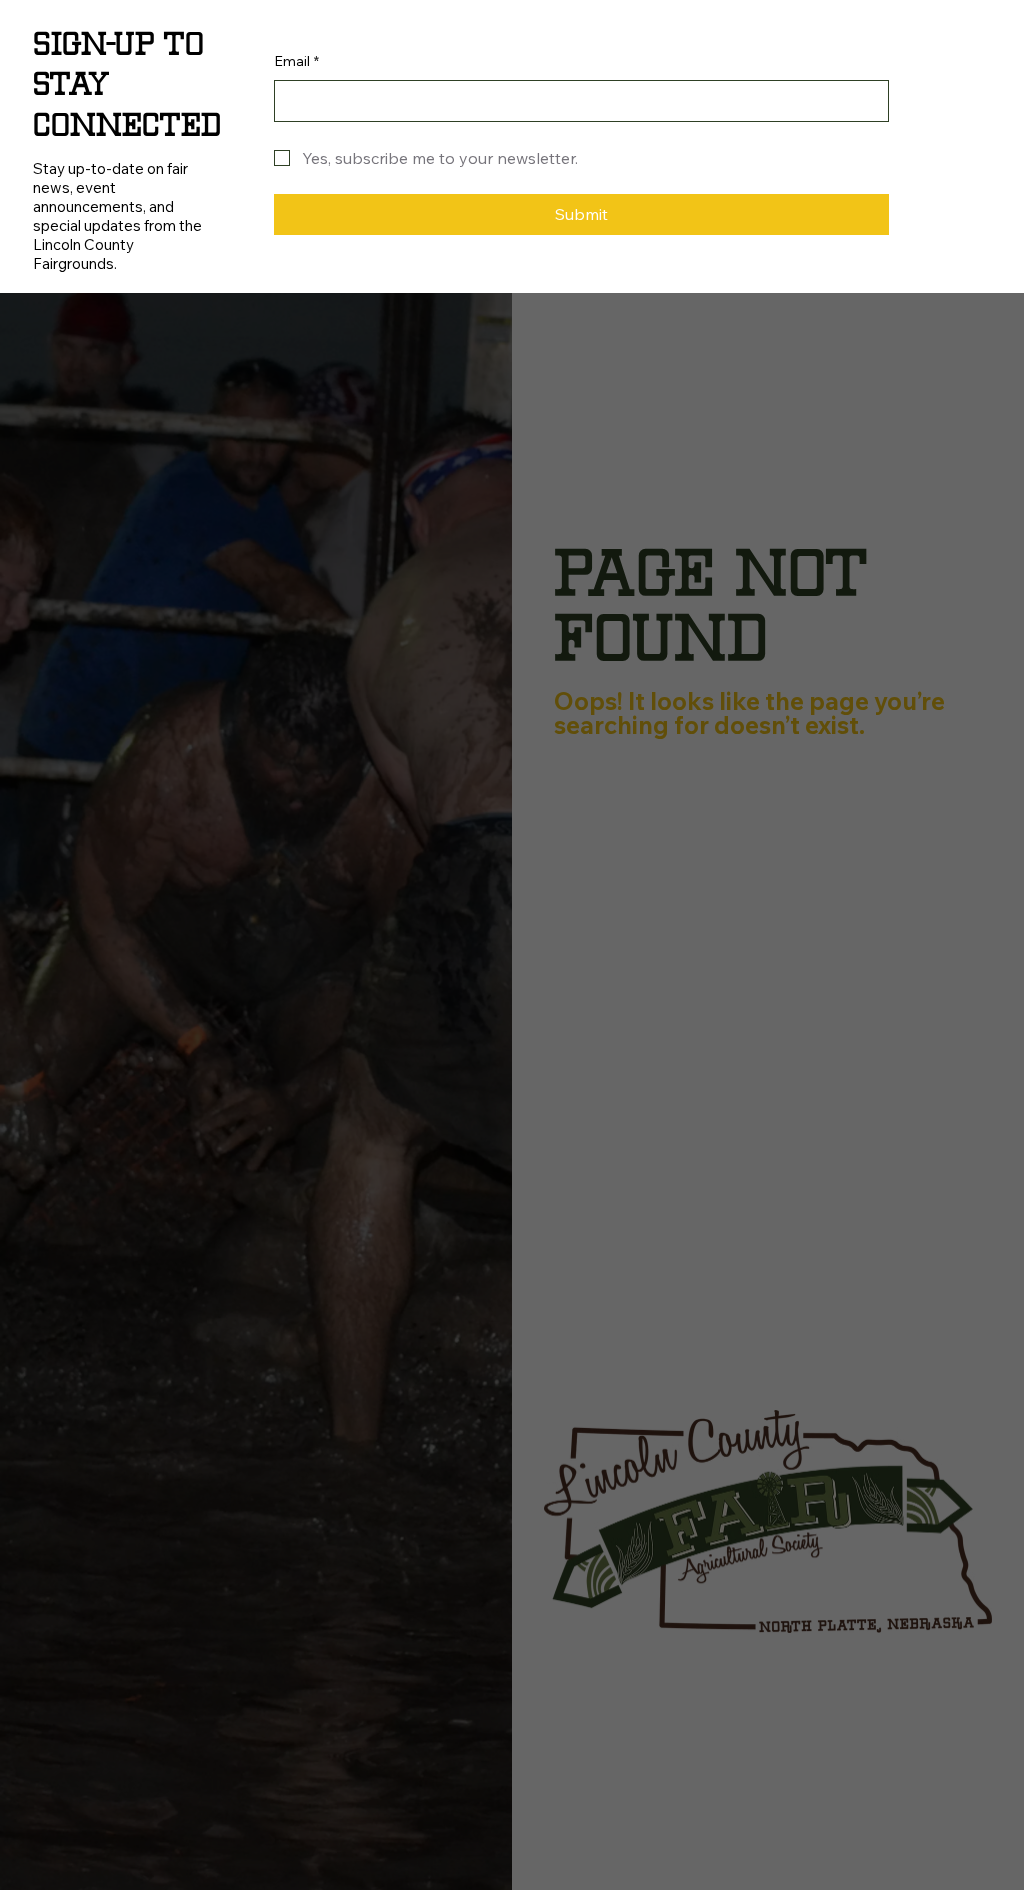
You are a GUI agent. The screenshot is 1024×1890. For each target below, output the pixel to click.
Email (296, 61)
